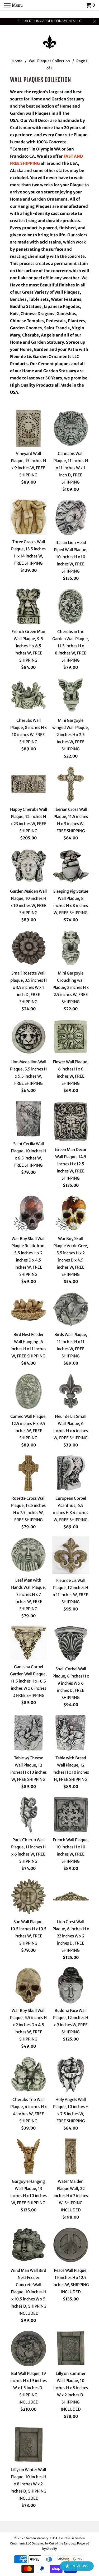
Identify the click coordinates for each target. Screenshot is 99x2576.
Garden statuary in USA (42, 2538)
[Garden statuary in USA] (50, 38)
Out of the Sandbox (62, 2543)
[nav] (13, 5)
